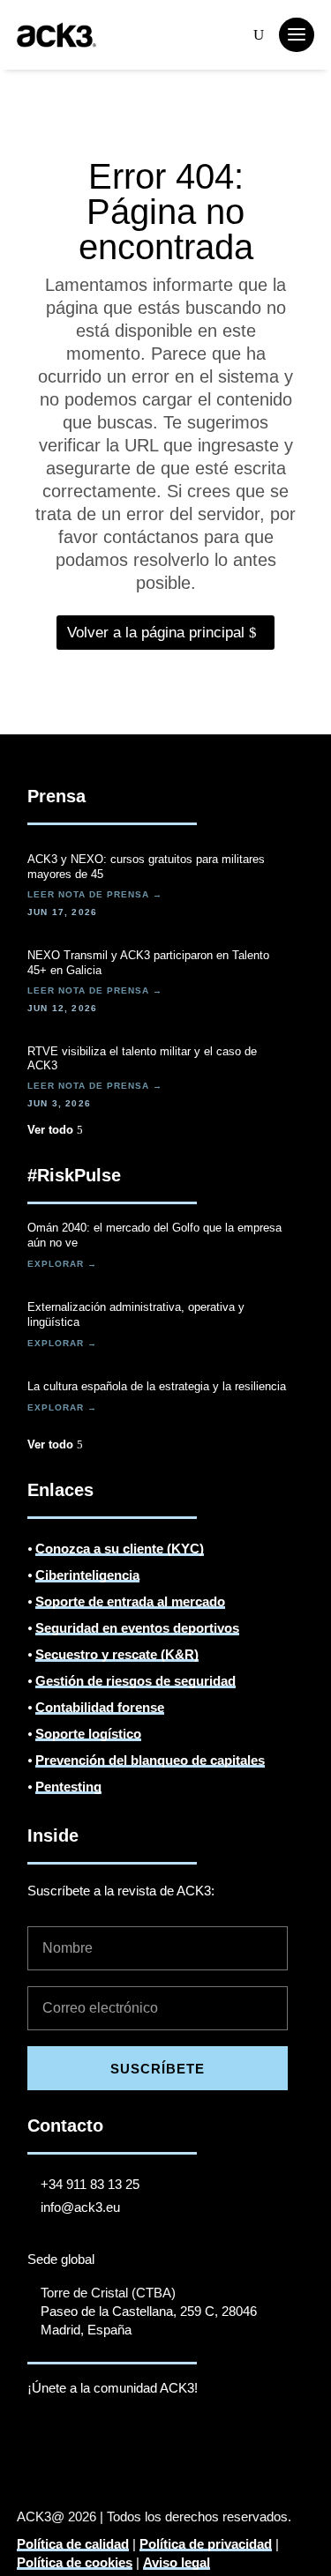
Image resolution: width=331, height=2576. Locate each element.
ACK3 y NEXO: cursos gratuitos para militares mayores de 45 (146, 867)
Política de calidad (73, 2544)
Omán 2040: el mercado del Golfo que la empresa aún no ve (154, 1235)
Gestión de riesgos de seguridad (135, 1681)
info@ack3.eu (80, 2207)
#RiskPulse (74, 1175)
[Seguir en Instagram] (183, 2438)
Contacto (65, 2126)
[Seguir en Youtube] (112, 2438)
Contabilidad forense (100, 1707)
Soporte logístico (88, 1734)
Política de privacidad (206, 2544)
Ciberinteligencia (87, 1575)
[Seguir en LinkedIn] (41, 2438)
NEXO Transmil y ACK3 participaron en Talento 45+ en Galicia (148, 963)
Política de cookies (75, 2562)
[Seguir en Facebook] (147, 2438)
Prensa (56, 796)
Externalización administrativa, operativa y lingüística (136, 1314)
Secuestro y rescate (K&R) (117, 1654)
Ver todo (50, 1130)
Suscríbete (158, 2069)
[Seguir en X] (77, 2438)
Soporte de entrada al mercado (130, 1601)
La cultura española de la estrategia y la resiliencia (157, 1386)
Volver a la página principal (156, 633)
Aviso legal (177, 2562)
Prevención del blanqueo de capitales (150, 1760)
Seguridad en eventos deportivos (137, 1628)
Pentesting (68, 1787)
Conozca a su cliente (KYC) (120, 1549)
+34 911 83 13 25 (90, 2184)
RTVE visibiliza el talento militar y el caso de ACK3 (142, 1059)
